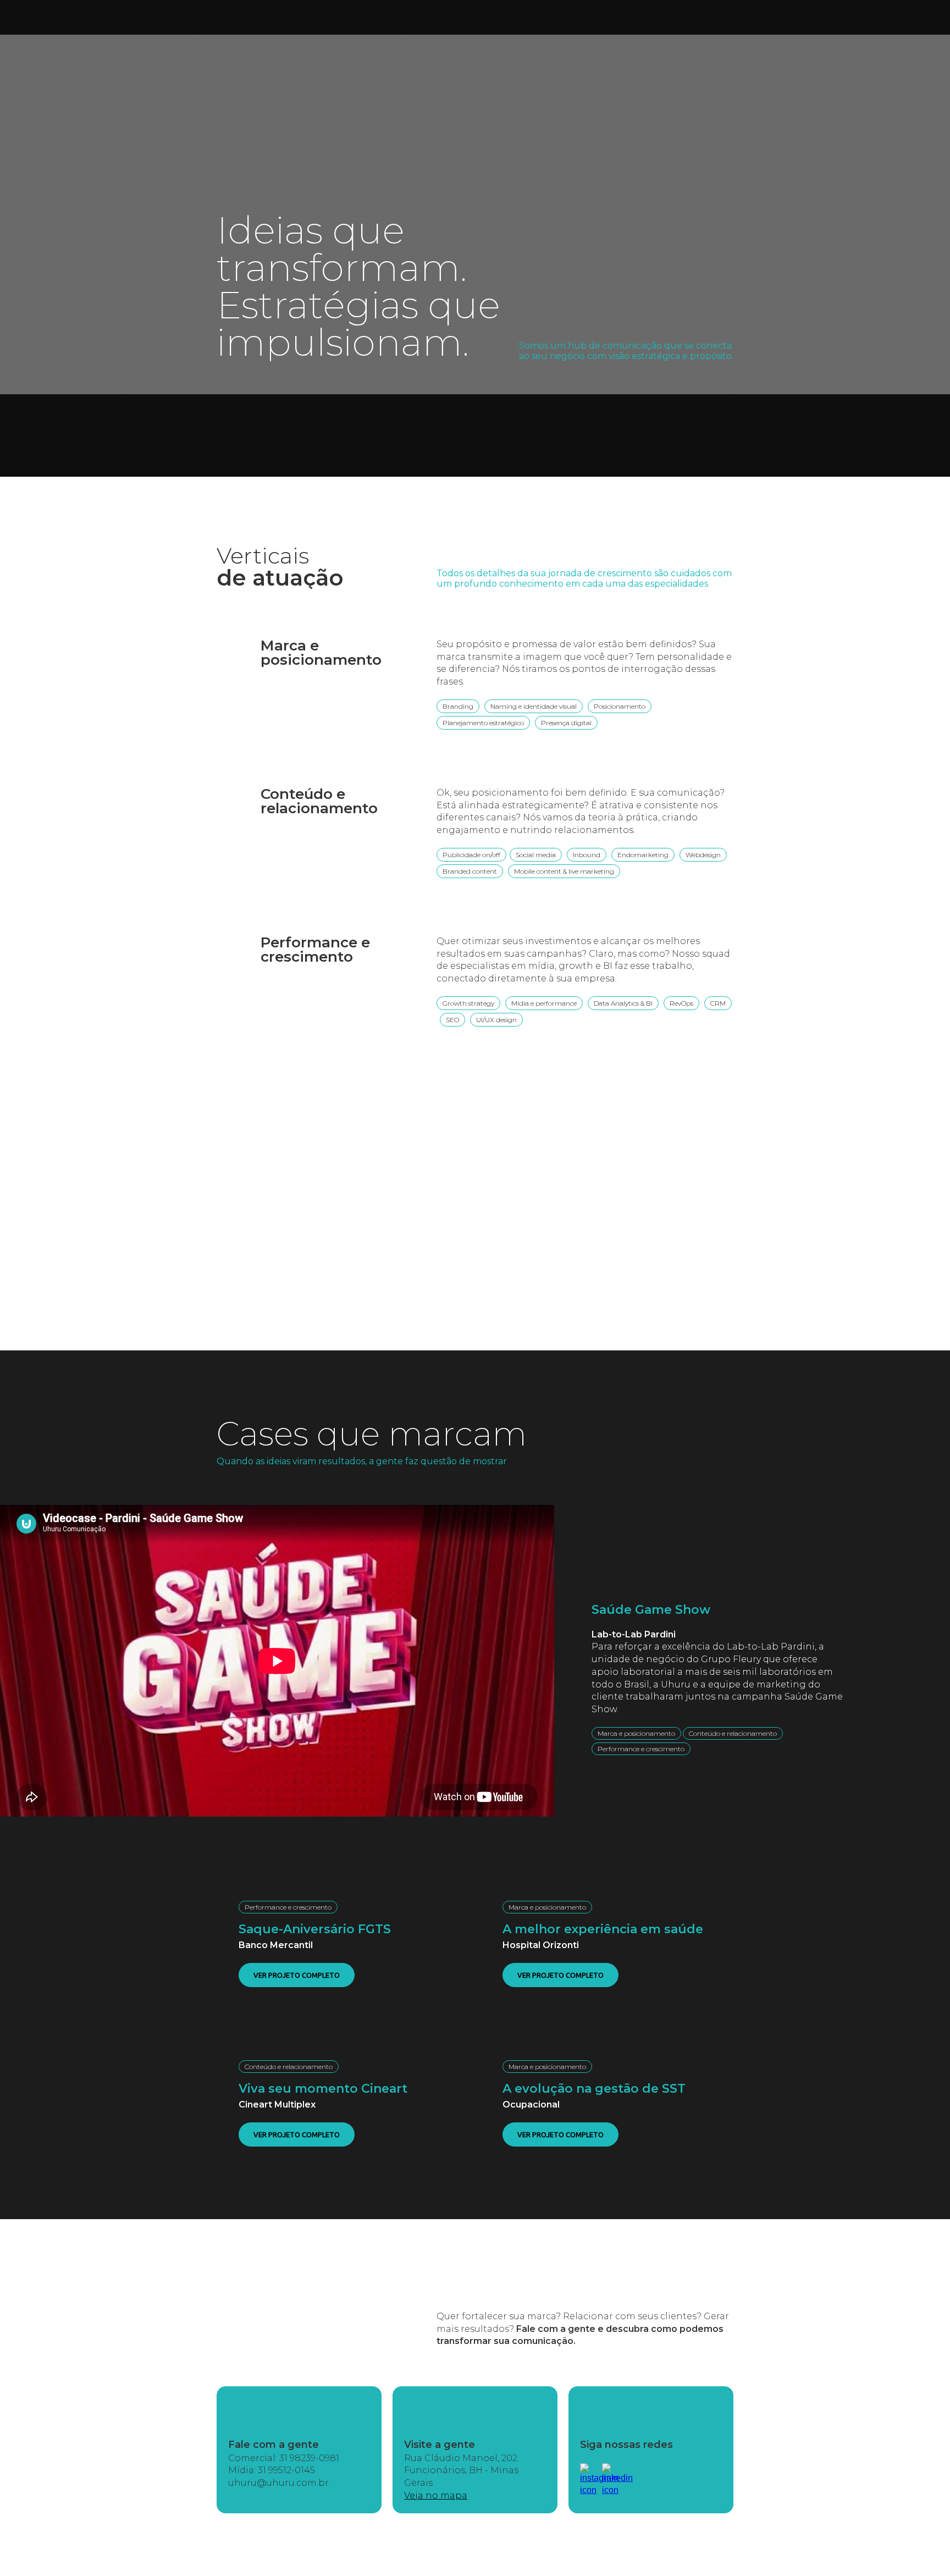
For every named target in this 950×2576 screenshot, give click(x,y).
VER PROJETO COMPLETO (297, 1975)
